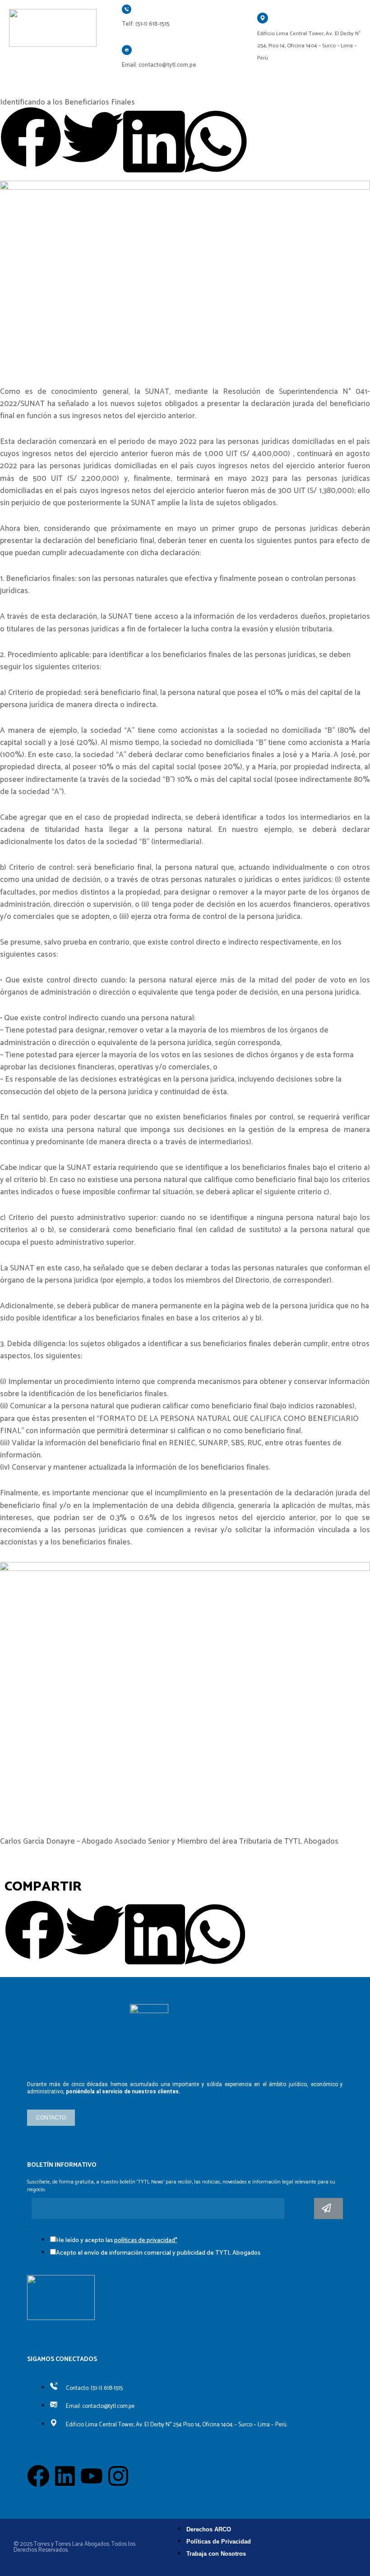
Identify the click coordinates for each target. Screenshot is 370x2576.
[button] (31, 139)
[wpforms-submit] (328, 2208)
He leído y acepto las (117, 2240)
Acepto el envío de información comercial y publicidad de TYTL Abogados (158, 2253)
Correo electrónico (29, 2210)
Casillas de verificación (30, 2227)
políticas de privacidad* (146, 2240)
